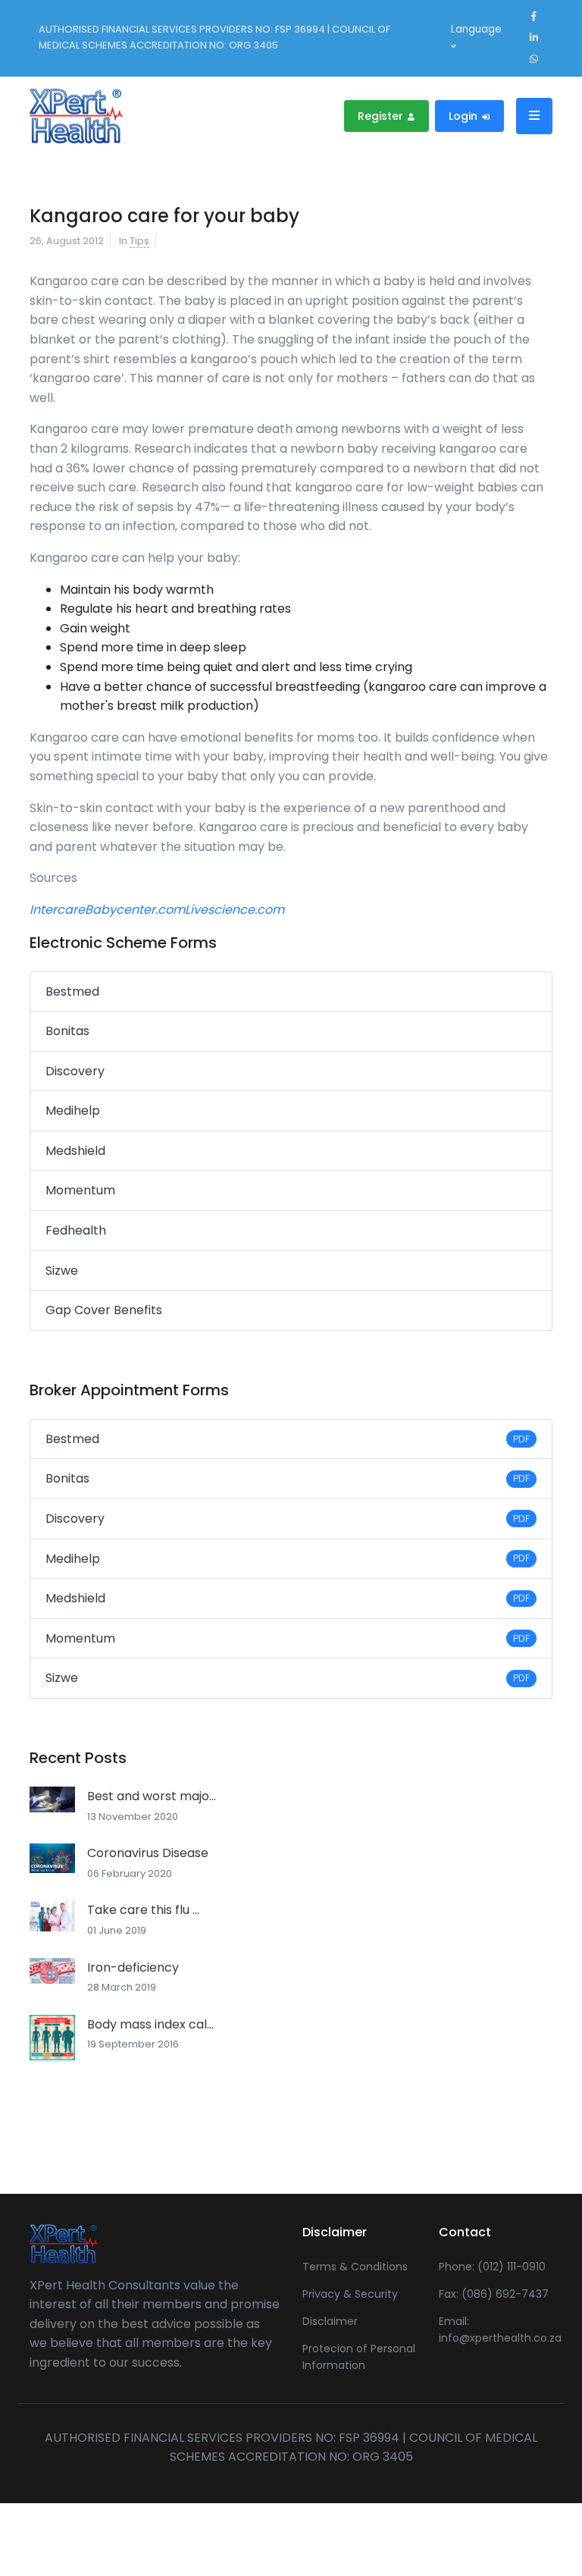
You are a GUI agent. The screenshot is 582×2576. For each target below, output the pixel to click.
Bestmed (72, 991)
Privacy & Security (350, 2294)
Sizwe (62, 1271)
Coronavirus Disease (148, 1853)
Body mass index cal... (150, 2024)
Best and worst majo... (152, 1796)
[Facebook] (533, 17)
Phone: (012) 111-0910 (492, 2267)
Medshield (75, 1151)
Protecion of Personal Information (359, 2357)
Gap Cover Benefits (104, 1310)
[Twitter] (533, 59)
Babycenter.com (135, 910)
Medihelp (73, 1111)
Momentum (80, 1190)
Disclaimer (330, 2321)
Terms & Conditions (355, 2267)
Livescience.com (235, 910)
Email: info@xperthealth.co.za (496, 2330)
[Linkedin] (533, 38)
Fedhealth (76, 1230)
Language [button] (476, 29)
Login (465, 116)
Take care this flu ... (143, 1910)
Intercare (57, 910)
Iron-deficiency (133, 1967)
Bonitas (67, 1031)
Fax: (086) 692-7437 (494, 2294)
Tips (139, 241)
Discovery (75, 1071)
